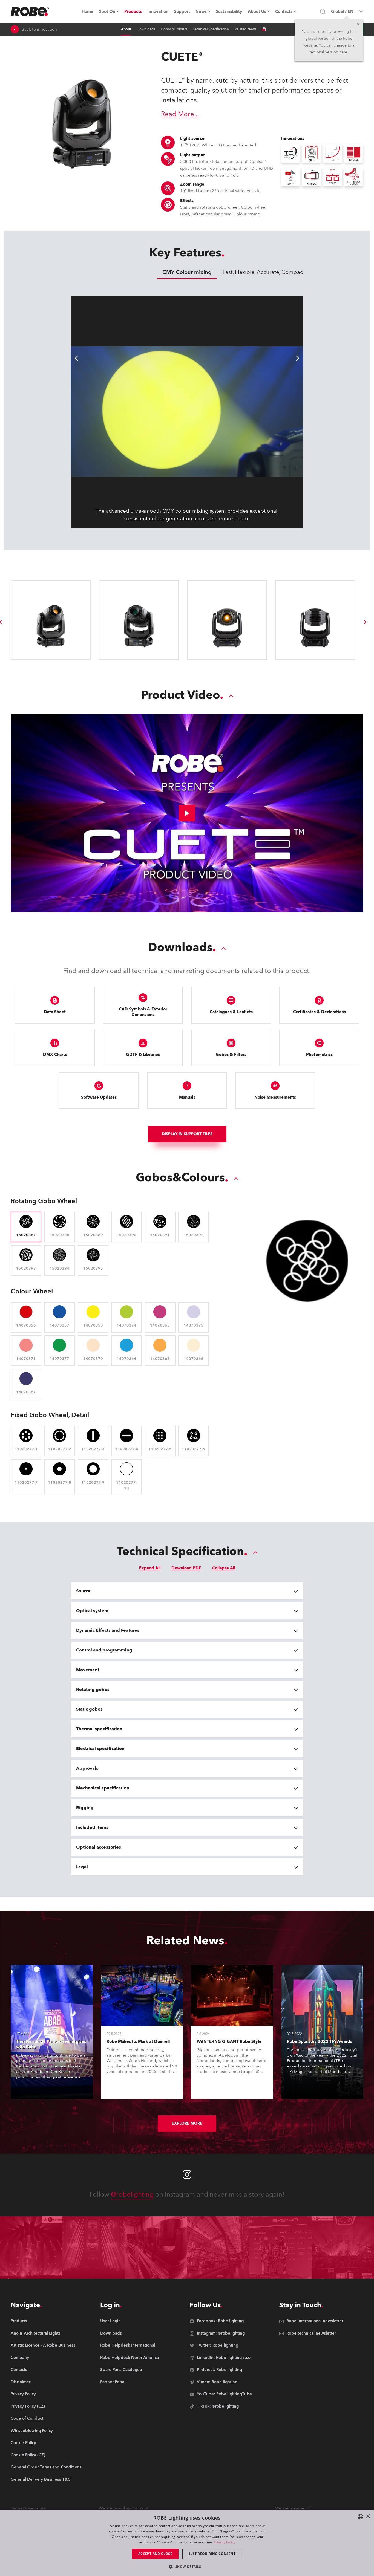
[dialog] (187, 2543)
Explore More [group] (187, 2123)
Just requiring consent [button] (212, 2554)
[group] (365, 622)
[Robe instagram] (187, 2174)
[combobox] (360, 2517)
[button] (187, 2566)
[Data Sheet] (264, 29)
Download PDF (186, 1568)
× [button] (368, 2516)
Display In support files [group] (187, 1134)
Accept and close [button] (155, 2554)
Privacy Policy (225, 2542)
